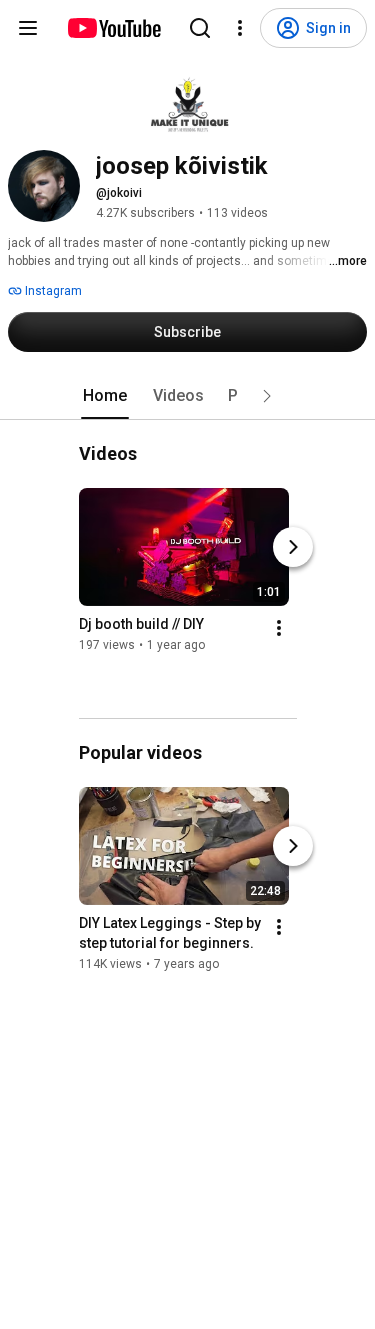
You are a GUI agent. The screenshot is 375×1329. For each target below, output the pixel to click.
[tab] (105, 396)
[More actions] (279, 628)
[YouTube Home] (113, 28)
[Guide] (28, 28)
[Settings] (240, 28)
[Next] (293, 547)
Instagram (52, 291)
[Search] (200, 28)
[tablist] (188, 396)
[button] (267, 396)
